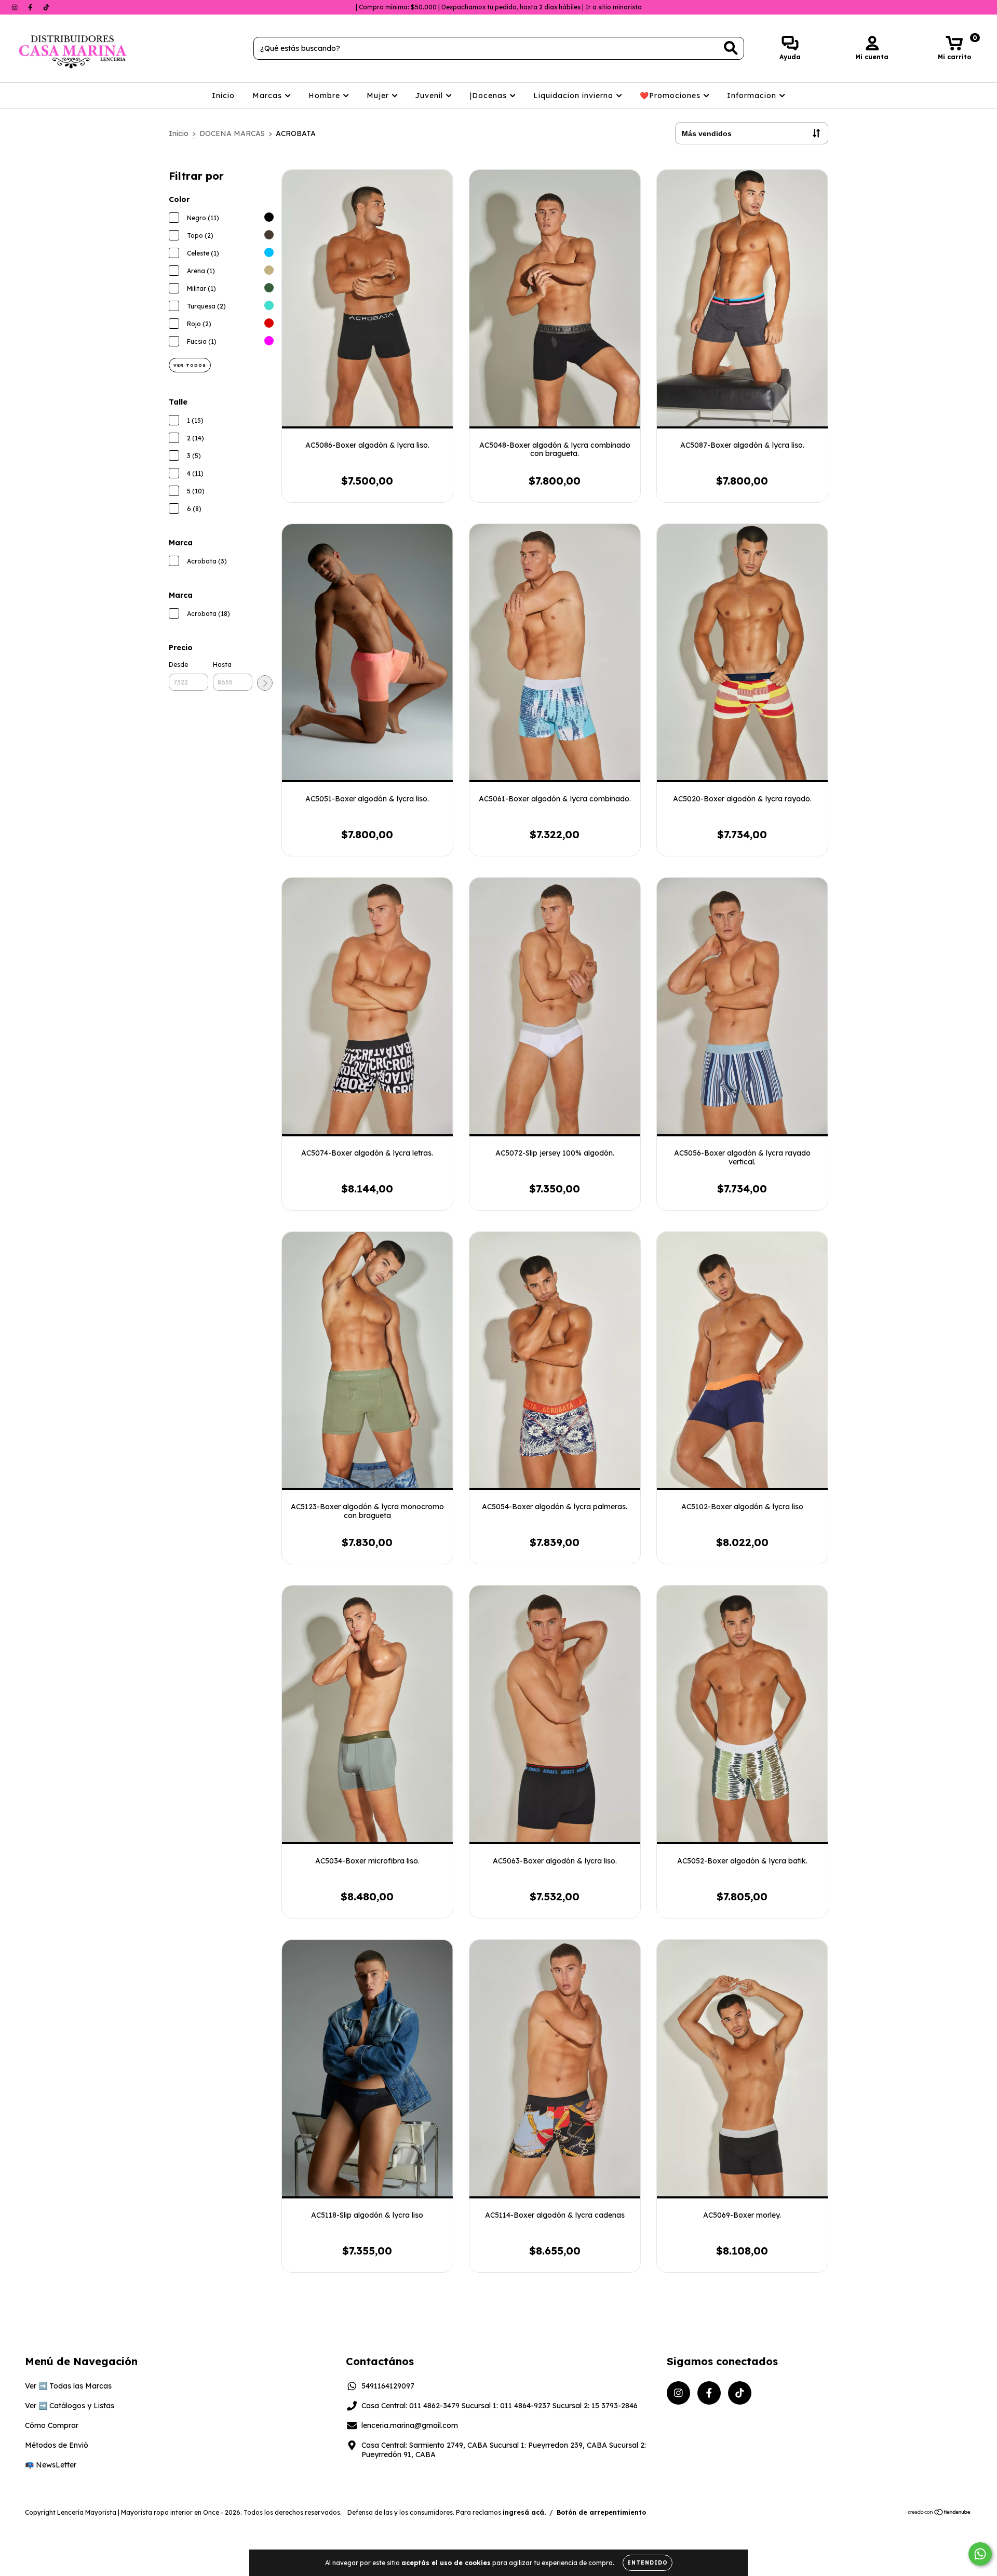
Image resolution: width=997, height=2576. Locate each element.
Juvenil (430, 96)
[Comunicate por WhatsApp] (980, 2554)
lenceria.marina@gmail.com (410, 2425)
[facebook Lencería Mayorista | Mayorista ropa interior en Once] (31, 7)
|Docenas (490, 96)
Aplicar (265, 683)
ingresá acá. (524, 2512)
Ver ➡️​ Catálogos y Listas (70, 2406)
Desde (178, 665)
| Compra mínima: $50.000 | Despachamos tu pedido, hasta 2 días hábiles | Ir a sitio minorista (499, 7)
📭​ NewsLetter (51, 2465)
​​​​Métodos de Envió (57, 2445)
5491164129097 (388, 2386)
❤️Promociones (671, 96)
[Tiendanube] (940, 2513)
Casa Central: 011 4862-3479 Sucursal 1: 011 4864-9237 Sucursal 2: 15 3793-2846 (500, 2406)
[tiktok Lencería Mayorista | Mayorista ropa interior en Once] (46, 7)
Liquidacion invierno (575, 96)
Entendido (648, 2563)
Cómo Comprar (52, 2425)
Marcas (268, 96)
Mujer (379, 96)
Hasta (222, 665)
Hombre (326, 96)
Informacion (753, 96)
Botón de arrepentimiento (601, 2512)
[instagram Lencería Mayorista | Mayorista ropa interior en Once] (16, 7)
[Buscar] (731, 48)
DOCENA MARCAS (232, 133)
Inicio (223, 96)
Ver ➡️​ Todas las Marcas (68, 2386)
